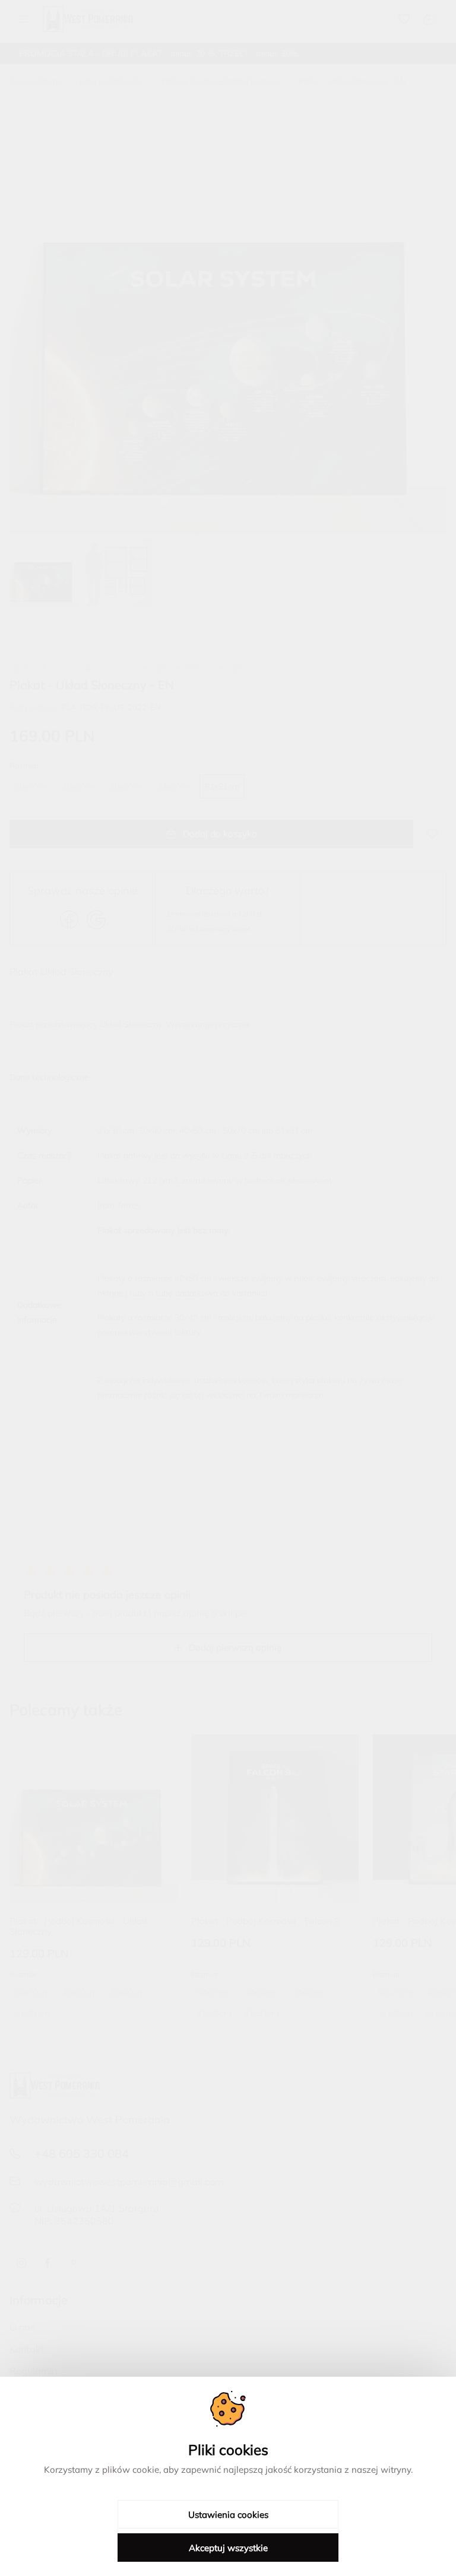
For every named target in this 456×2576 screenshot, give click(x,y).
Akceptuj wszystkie (228, 2548)
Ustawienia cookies (228, 2515)
